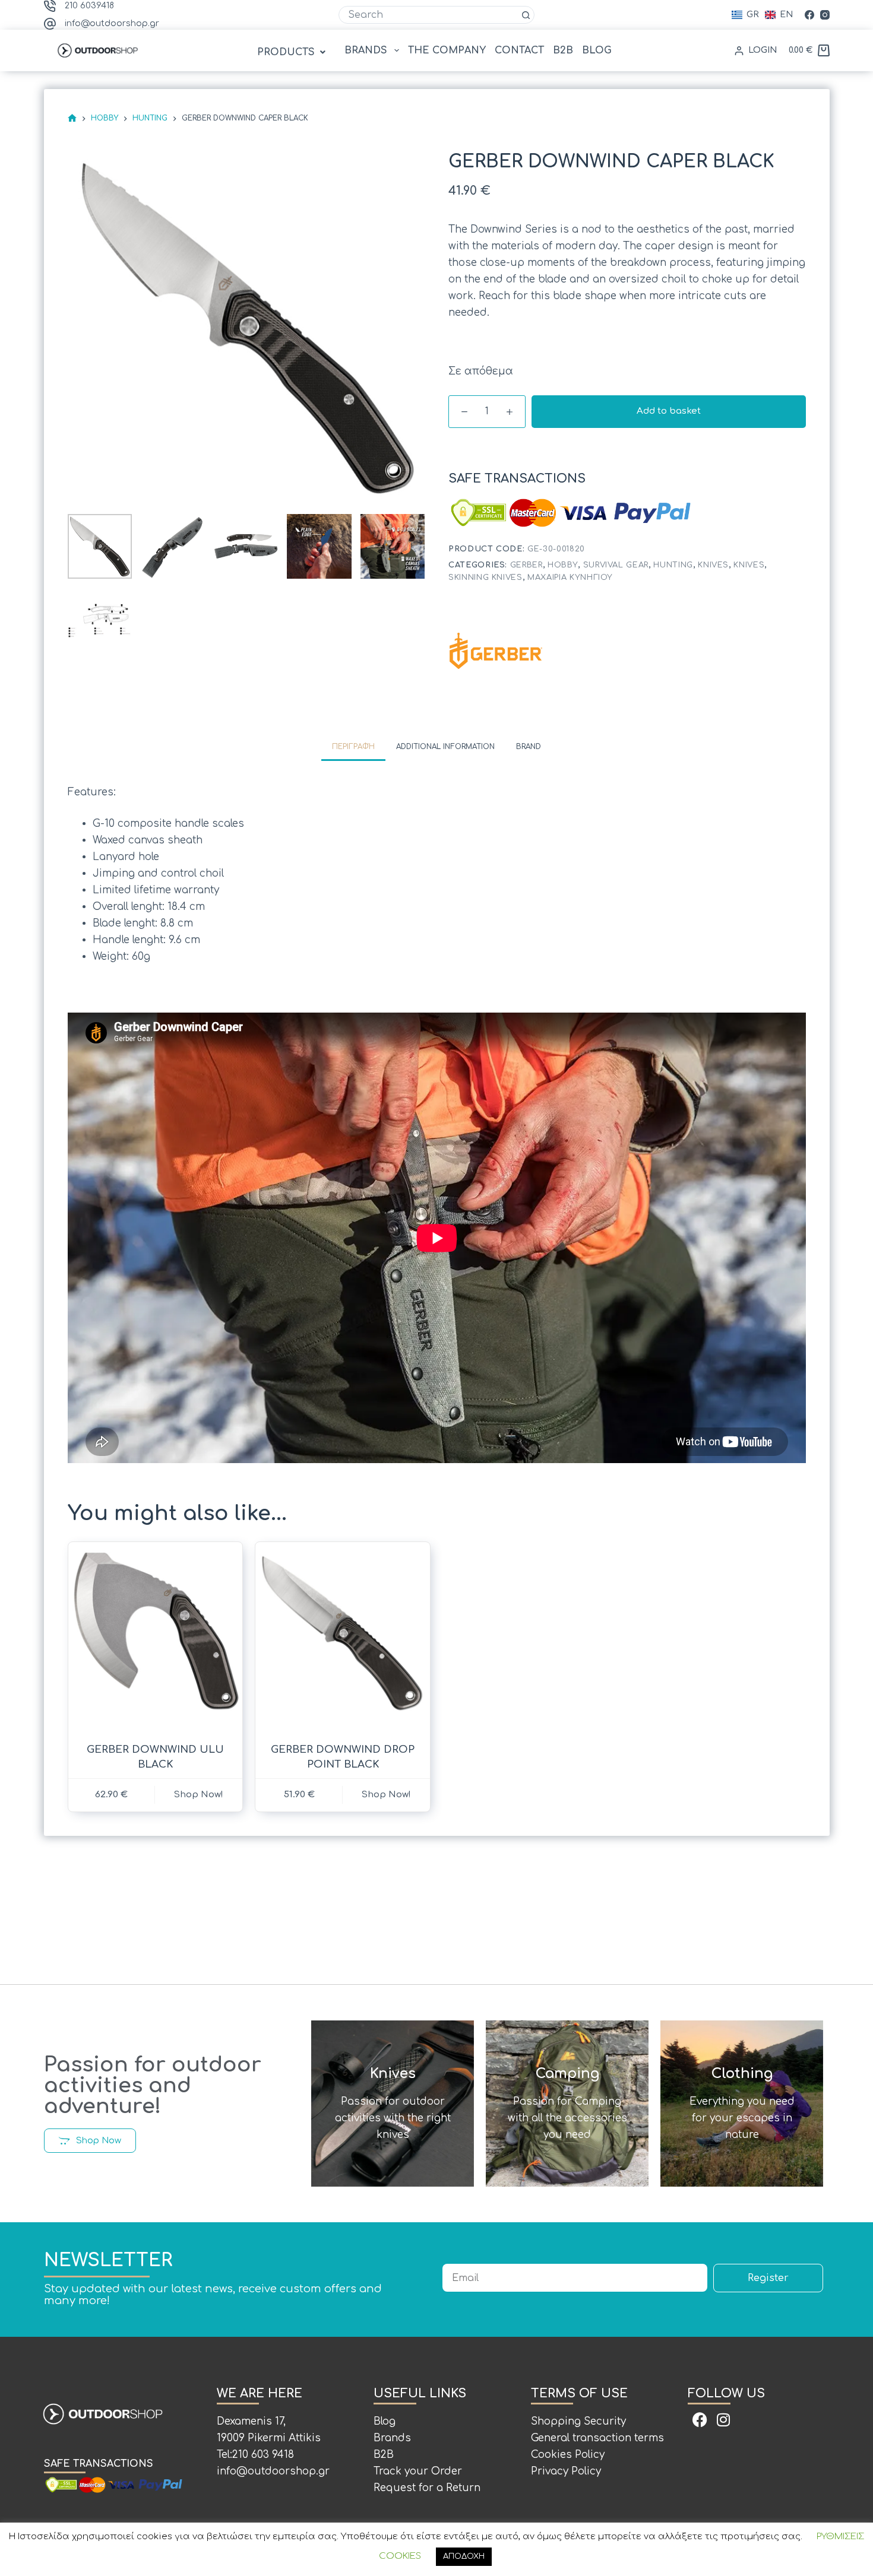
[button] (293, 52)
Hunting (673, 565)
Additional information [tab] (445, 747)
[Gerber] (496, 651)
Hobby (563, 565)
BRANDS (366, 50)
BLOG (597, 50)
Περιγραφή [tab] (353, 747)
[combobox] (428, 15)
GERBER (526, 565)
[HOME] (72, 118)
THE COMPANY (447, 50)
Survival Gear (616, 565)
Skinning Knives (485, 578)
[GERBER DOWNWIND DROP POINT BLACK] (343, 1635)
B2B (563, 50)
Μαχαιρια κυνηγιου (570, 578)
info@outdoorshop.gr (112, 23)
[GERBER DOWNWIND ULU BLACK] (156, 1635)
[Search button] (526, 15)
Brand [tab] (529, 747)
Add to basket (669, 411)
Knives (713, 565)
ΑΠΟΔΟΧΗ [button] (464, 2556)
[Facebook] (809, 15)
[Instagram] (825, 15)
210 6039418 (89, 6)
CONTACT (519, 50)
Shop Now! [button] (199, 1795)
